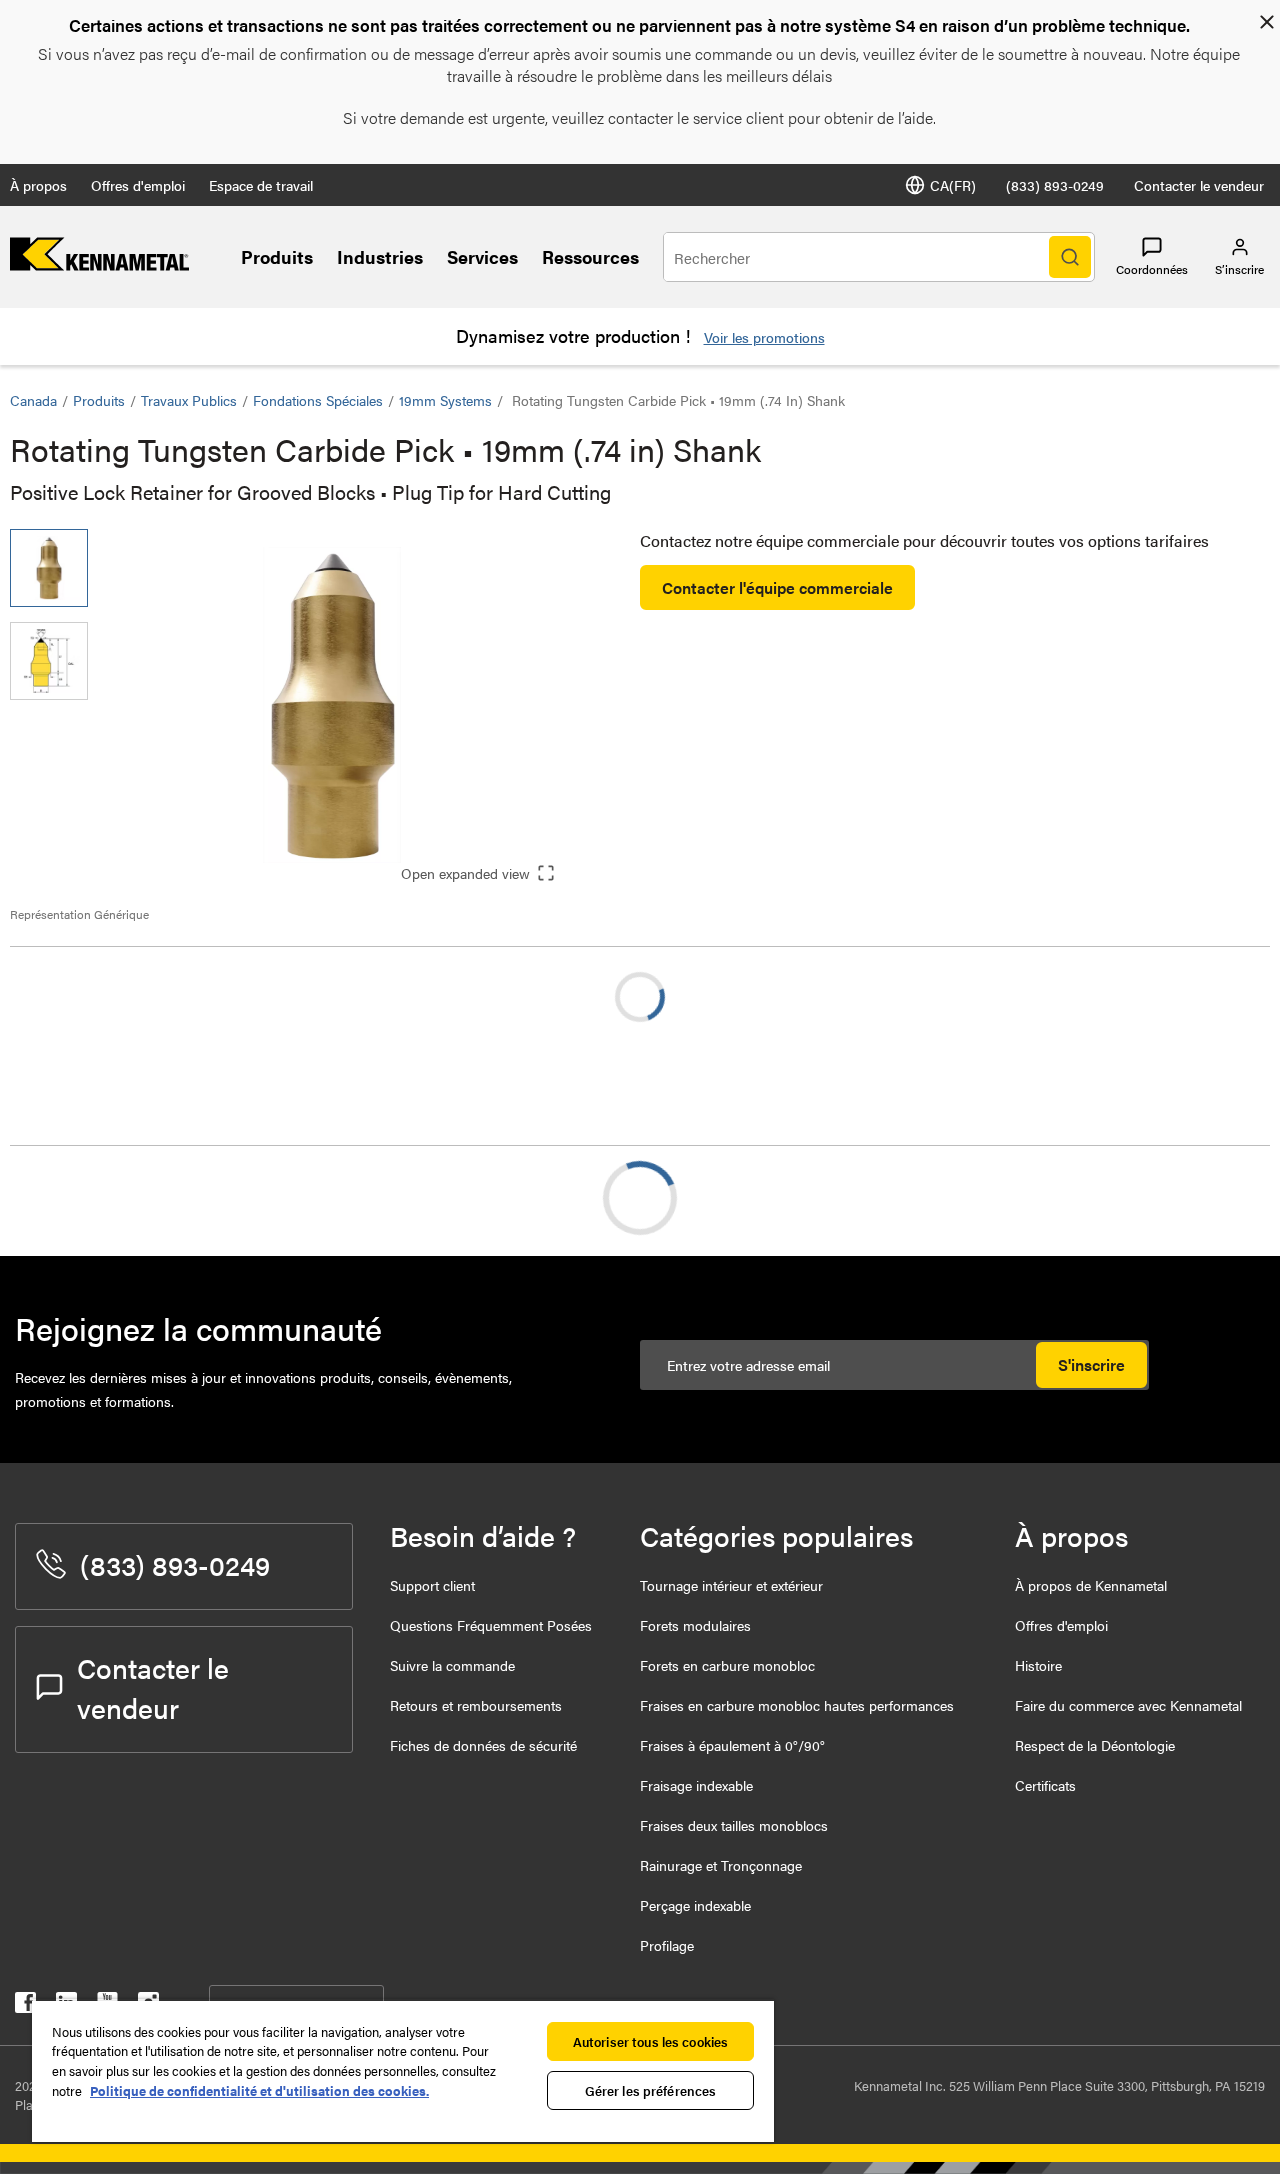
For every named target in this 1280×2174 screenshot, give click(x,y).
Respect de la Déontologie (1095, 1745)
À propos (38, 185)
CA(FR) (953, 185)
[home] (99, 264)
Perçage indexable (695, 1905)
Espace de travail (261, 185)
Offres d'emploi (138, 185)
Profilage (667, 1945)
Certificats (1045, 1785)
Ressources (590, 256)
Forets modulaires (695, 1625)
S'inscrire (1091, 1364)
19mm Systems (445, 400)
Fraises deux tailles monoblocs (734, 1825)
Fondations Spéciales (318, 400)
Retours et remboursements (476, 1705)
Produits (277, 256)
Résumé (77, 1197)
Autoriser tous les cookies (650, 2041)
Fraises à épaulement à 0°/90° (732, 1745)
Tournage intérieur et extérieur (731, 1585)
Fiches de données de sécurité (483, 1745)
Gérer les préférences (651, 2090)
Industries (380, 256)
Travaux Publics (189, 400)
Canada (33, 400)
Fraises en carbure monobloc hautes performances (797, 1705)
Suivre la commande (452, 1665)
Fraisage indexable (696, 1785)
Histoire (1038, 1665)
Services (482, 256)
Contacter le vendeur (1199, 185)
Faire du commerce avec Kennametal (1128, 1705)
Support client (432, 1585)
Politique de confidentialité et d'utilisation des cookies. (259, 2090)
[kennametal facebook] (25, 2006)
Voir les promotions (764, 337)
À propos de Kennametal (1091, 1585)
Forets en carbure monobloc (727, 1665)
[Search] (1070, 257)
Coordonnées (1152, 269)
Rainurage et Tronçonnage (721, 1865)
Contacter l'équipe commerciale (777, 587)
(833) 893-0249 (1055, 185)
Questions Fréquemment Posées (491, 1625)
